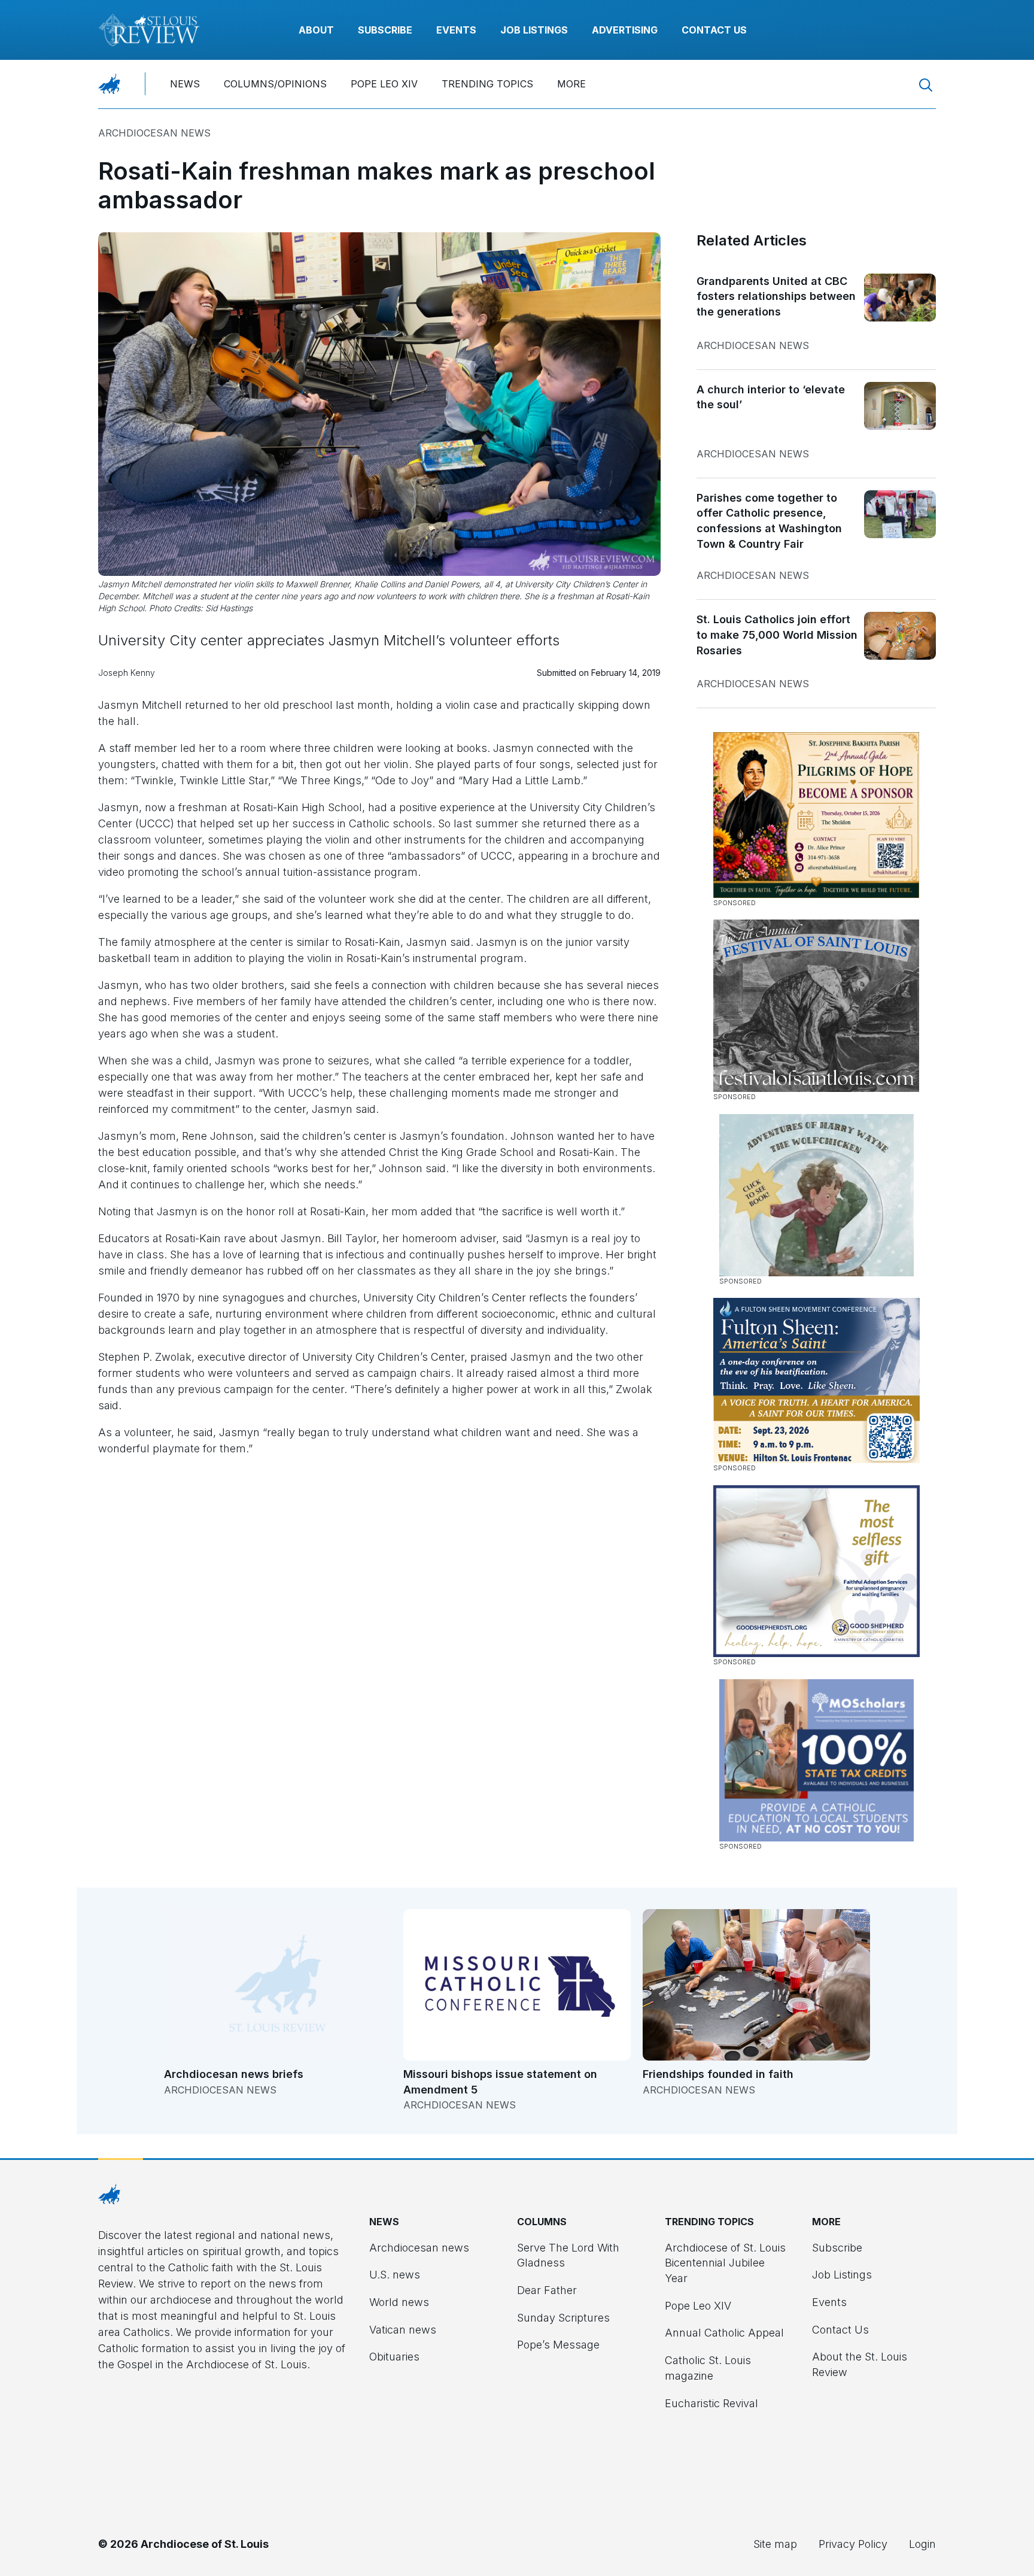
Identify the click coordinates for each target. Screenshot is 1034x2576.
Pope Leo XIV (384, 84)
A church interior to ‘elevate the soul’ (771, 397)
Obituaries (394, 2357)
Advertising (625, 30)
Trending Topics (487, 84)
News (185, 84)
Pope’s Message (558, 2345)
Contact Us (714, 30)
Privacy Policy (853, 2544)
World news (399, 2302)
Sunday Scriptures (563, 2318)
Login (922, 2544)
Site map (775, 2544)
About (316, 30)
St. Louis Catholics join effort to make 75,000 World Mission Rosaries (777, 635)
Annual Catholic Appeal (724, 2333)
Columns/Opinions (275, 84)
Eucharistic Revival (711, 2403)
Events (456, 30)
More (571, 84)
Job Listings (534, 30)
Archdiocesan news (154, 133)
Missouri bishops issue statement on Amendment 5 (500, 2082)
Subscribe (385, 30)
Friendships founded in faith (718, 2074)
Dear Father (547, 2290)
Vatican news (403, 2330)
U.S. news (395, 2275)
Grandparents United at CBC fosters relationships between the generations (776, 296)
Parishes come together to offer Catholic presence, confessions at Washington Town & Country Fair (769, 521)
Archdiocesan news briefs (234, 2074)
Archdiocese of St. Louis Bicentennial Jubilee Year (725, 2263)
